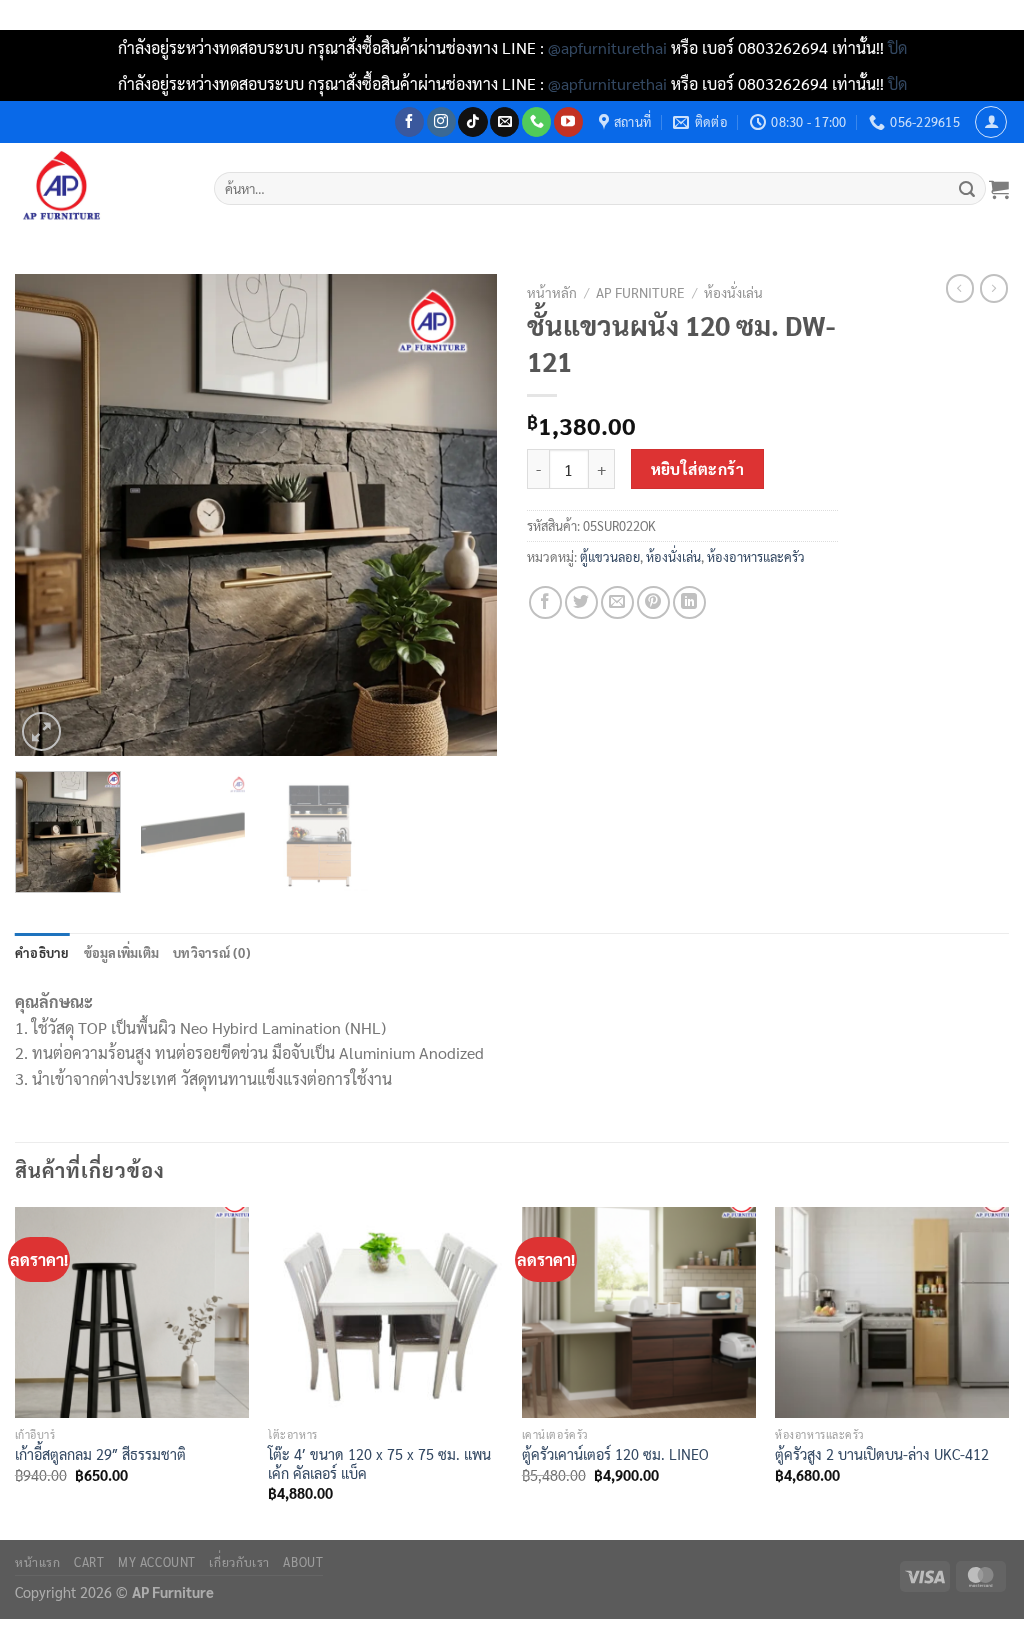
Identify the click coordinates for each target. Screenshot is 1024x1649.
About (303, 1562)
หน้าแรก (38, 1562)
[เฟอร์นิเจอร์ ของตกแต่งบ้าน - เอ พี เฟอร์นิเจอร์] (99, 188)
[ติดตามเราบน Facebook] (409, 122)
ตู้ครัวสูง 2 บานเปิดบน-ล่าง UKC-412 (882, 1454)
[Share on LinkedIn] (689, 602)
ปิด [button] (897, 47)
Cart (89, 1562)
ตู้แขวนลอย (610, 556)
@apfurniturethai (609, 47)
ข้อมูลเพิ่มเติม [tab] (122, 952)
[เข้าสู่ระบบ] (991, 122)
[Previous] (50, 515)
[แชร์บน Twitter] (581, 602)
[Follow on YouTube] (568, 122)
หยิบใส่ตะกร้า (698, 468)
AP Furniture (640, 292)
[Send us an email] (504, 122)
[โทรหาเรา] (536, 122)
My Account (157, 1562)
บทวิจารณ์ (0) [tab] (212, 952)
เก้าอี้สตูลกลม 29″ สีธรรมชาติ (100, 1454)
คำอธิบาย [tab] (42, 952)
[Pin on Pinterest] (653, 602)
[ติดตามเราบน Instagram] (441, 122)
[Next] (462, 515)
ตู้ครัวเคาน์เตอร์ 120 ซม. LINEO (615, 1454)
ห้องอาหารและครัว (756, 556)
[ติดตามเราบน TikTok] (472, 122)
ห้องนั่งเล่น (733, 292)
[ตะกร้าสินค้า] (999, 189)
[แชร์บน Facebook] (545, 602)
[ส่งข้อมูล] (968, 189)
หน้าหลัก (552, 292)
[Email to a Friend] (617, 602)
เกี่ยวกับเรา (239, 1562)
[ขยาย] (41, 731)
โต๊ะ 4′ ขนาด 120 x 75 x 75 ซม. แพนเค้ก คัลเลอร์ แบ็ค (379, 1463)
